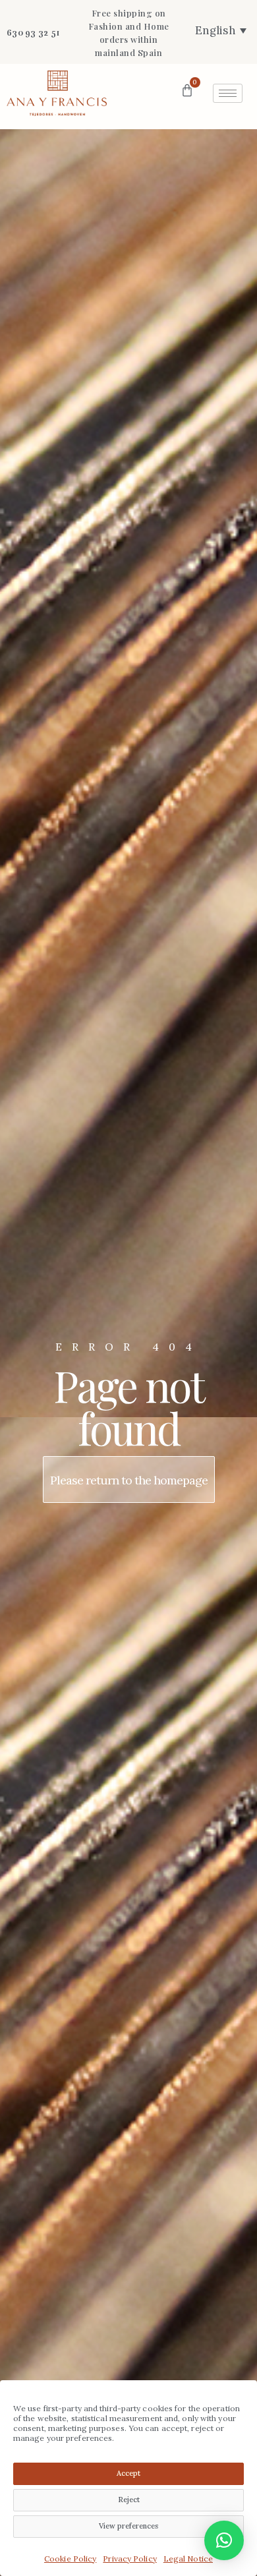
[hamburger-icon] (228, 93)
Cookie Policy (70, 2559)
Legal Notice (188, 2559)
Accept (128, 2473)
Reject (129, 2500)
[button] (224, 2540)
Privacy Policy (129, 2559)
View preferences (128, 2526)
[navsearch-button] (140, 91)
